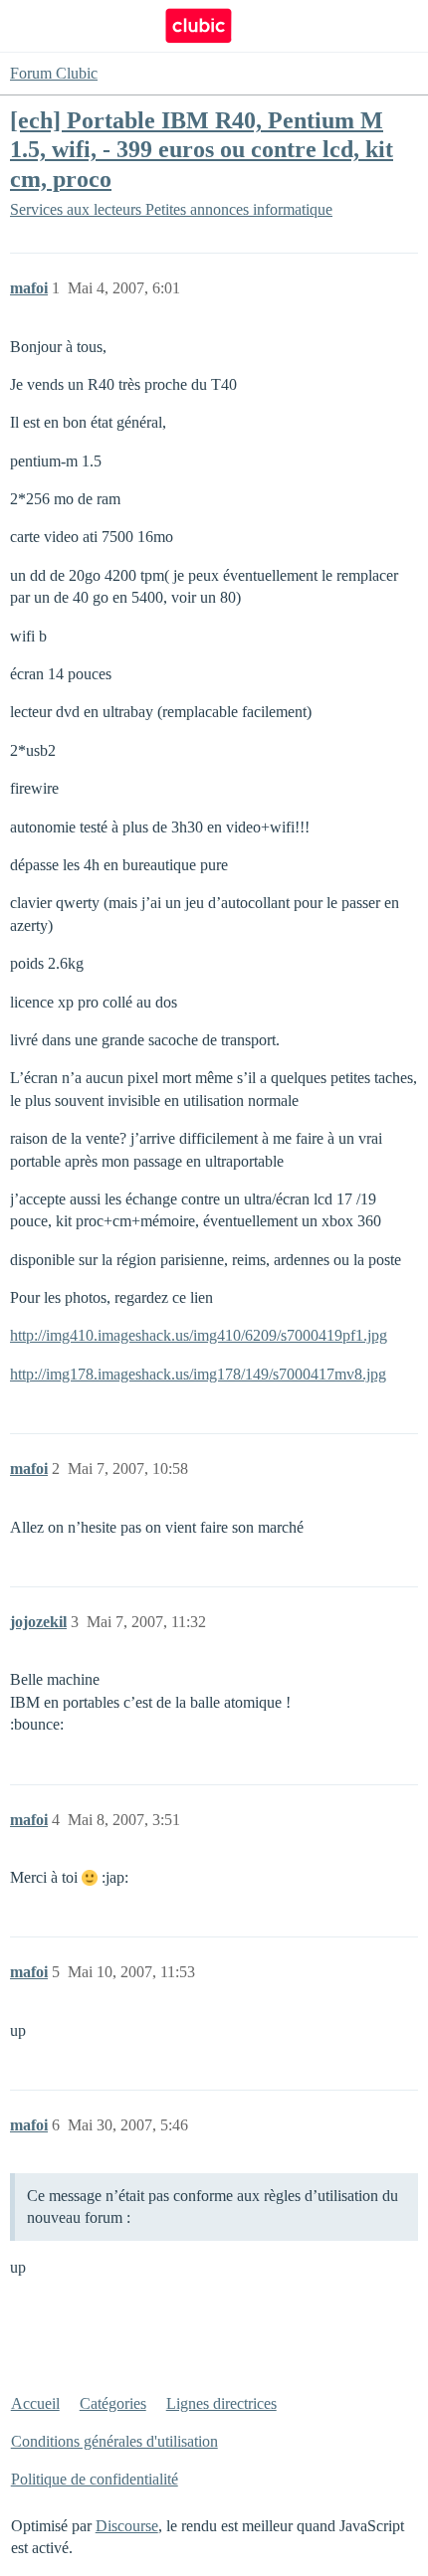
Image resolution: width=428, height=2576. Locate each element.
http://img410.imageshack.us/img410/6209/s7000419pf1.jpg (199, 1335)
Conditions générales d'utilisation (114, 2441)
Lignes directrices (221, 2403)
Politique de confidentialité (95, 2479)
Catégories (113, 2403)
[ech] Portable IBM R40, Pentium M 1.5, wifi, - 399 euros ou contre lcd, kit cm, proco (202, 149)
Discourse (127, 2526)
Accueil (35, 2403)
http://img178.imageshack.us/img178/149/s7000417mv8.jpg (198, 1374)
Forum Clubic (54, 73)
